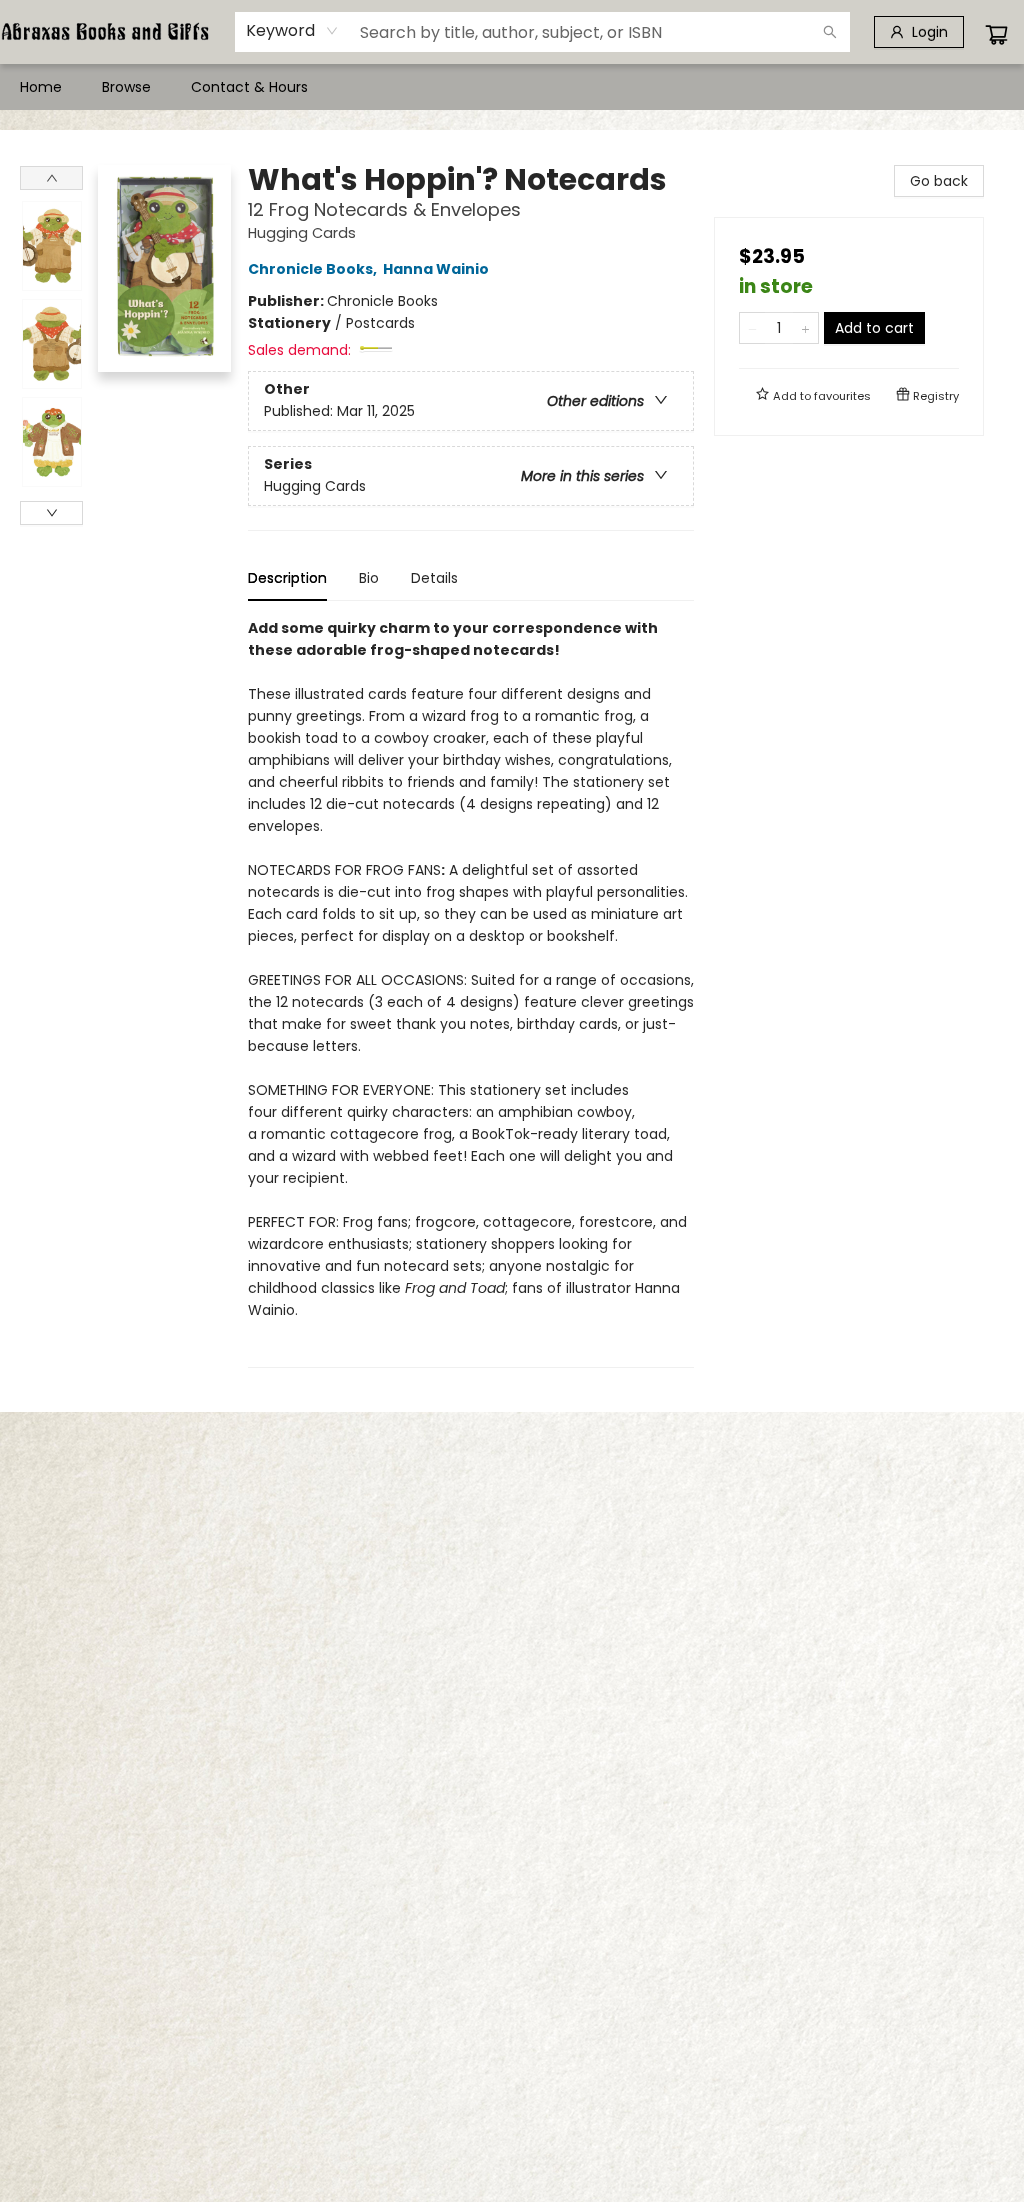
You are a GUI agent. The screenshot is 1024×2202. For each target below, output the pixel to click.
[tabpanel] (471, 992)
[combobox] (292, 31)
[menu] (512, 87)
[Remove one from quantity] (752, 328)
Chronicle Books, (314, 269)
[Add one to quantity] (805, 328)
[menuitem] (41, 87)
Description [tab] (287, 578)
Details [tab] (434, 578)
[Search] (830, 32)
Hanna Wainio (436, 269)
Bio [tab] (369, 578)
